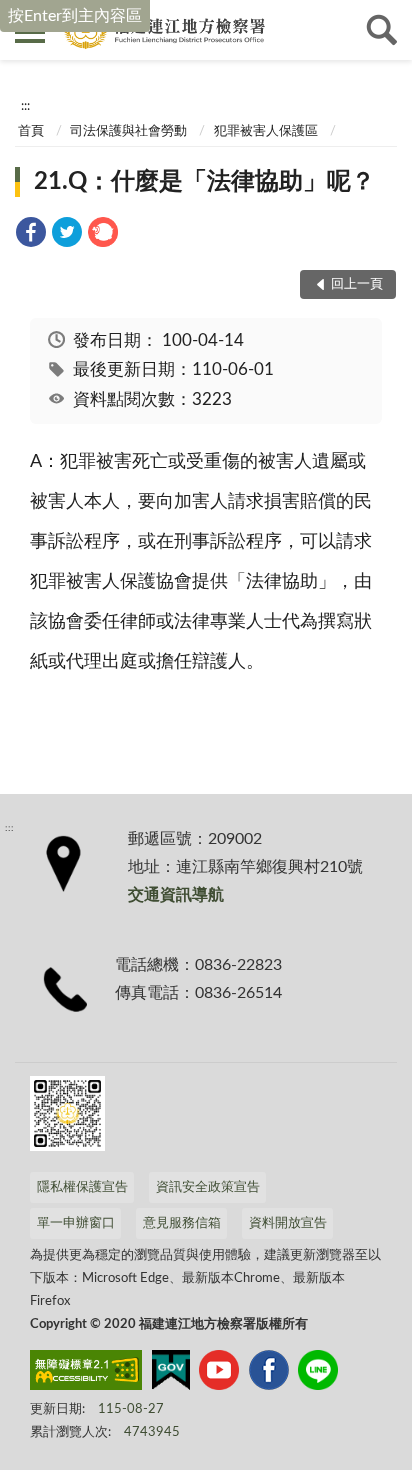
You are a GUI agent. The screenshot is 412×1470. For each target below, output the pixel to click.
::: (25, 106)
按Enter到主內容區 (75, 16)
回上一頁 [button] (357, 284)
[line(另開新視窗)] (318, 1374)
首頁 (31, 131)
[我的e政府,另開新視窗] (171, 1374)
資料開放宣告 (288, 1223)
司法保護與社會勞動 (128, 131)
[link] (31, 235)
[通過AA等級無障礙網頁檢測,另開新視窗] (86, 1374)
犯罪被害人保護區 (266, 131)
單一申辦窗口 (76, 1223)
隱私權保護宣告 (82, 1187)
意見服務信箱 (182, 1223)
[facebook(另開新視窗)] (269, 1374)
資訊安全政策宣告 (208, 1187)
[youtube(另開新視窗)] (219, 1374)
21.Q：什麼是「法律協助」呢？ (204, 182)
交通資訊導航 (176, 895)
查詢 (382, 30)
